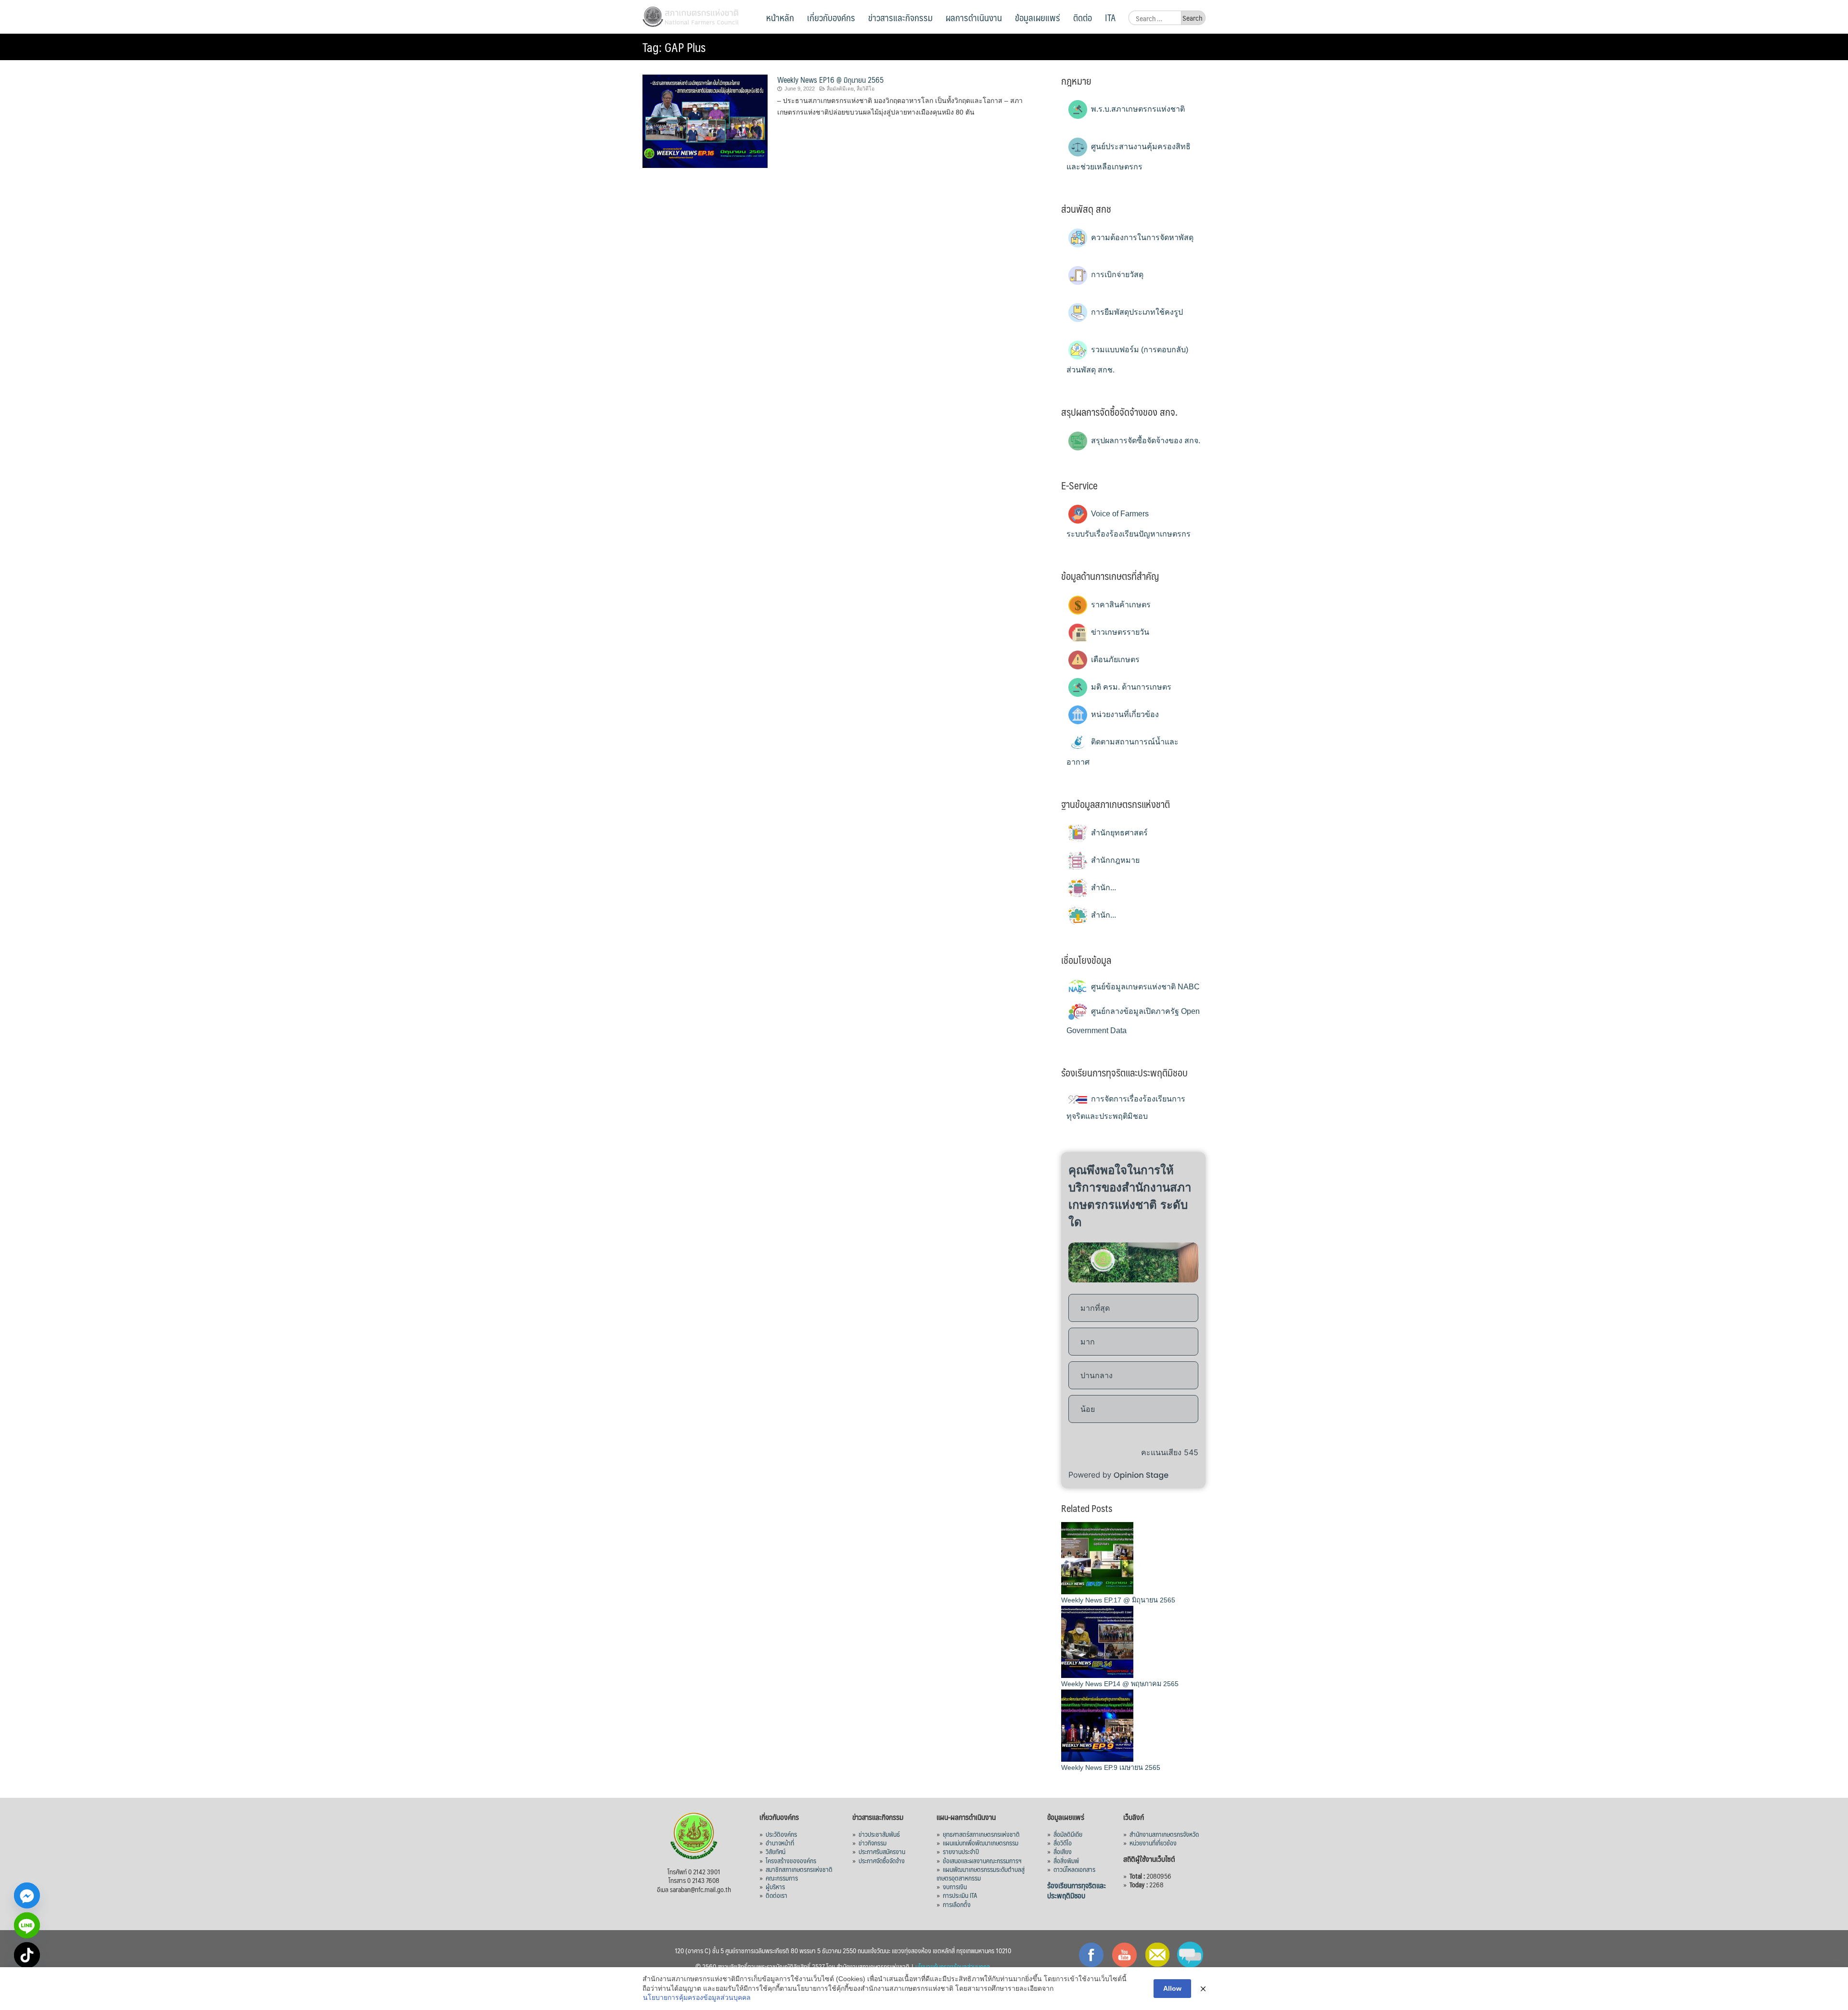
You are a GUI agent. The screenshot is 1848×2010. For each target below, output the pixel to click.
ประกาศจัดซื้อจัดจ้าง (882, 1860)
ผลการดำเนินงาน (974, 17)
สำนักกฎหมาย (1114, 860)
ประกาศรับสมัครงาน (882, 1851)
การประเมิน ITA (960, 1895)
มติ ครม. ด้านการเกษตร (1130, 687)
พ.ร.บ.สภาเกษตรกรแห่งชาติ (1137, 109)
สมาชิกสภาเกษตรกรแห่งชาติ (799, 1869)
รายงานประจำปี (961, 1851)
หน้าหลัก (780, 17)
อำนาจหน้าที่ (780, 1843)
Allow (1172, 1988)
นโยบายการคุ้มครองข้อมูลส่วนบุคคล (697, 1997)
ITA (1110, 17)
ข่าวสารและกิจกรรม (900, 17)
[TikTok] (27, 1955)
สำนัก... (1103, 888)
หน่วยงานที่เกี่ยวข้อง (1124, 714)
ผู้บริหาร (775, 1886)
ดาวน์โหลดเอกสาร (1074, 1869)
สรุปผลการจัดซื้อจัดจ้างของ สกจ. (1145, 441)
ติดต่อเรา (776, 1895)
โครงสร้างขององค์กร (791, 1860)
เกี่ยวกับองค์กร (831, 17)
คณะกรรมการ (782, 1878)
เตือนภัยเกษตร (1114, 659)
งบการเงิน (955, 1886)
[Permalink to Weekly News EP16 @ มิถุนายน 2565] (705, 121)
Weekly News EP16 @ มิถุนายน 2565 (830, 80)
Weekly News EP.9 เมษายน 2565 (1111, 1767)
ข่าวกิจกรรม (873, 1843)
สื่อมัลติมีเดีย (1068, 1834)
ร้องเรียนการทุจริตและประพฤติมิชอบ (1077, 1890)
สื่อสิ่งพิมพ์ (1066, 1860)
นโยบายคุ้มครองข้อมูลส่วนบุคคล (953, 1966)
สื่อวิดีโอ (866, 89)
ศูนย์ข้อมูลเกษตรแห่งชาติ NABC (1144, 987)
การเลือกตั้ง (957, 1904)
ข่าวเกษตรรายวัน (1119, 632)
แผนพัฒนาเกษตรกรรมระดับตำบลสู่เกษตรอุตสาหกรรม (981, 1873)
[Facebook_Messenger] (27, 1895)
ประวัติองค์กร (781, 1834)
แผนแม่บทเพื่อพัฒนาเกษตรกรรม (981, 1843)
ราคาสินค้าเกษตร (1120, 605)
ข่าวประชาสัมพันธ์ (879, 1834)
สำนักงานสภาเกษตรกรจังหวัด (1164, 1834)
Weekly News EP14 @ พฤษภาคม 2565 (1120, 1684)
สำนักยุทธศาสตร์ (1118, 833)
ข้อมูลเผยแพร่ (1038, 17)
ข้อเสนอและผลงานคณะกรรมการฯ (982, 1860)
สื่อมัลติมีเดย (840, 89)
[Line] (27, 1925)
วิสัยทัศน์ (776, 1851)
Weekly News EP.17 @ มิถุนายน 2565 (1118, 1600)
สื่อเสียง (1063, 1851)
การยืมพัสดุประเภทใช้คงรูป (1136, 312)
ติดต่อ (1083, 17)
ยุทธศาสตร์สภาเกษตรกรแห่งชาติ (981, 1834)
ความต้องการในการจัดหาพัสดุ (1141, 237)
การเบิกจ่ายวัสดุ (1116, 275)
